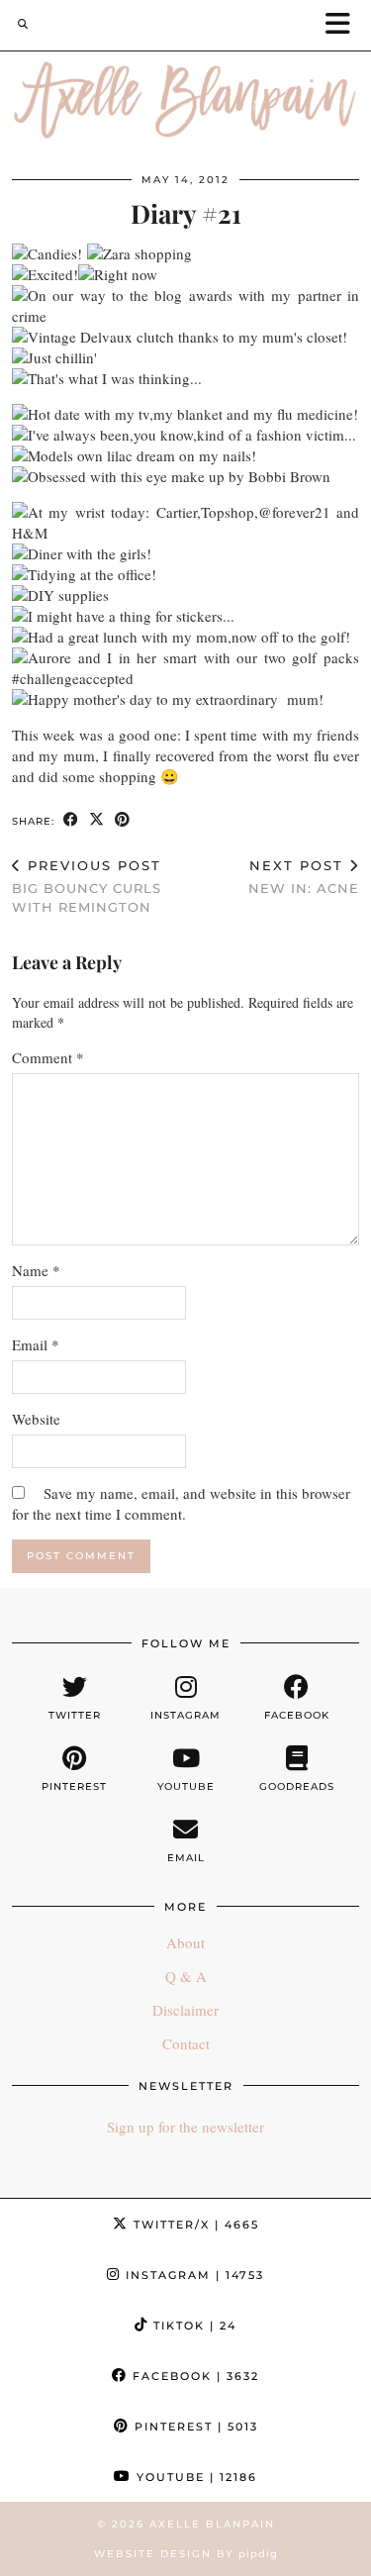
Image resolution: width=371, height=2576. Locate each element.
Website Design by (186, 2554)
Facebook (193, 2376)
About (185, 1942)
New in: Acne (304, 877)
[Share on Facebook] (71, 820)
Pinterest (194, 2427)
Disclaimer (185, 2010)
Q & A (186, 1976)
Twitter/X (194, 2225)
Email (36, 1344)
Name (36, 1270)
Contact (186, 2043)
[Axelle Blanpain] (185, 104)
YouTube (194, 2477)
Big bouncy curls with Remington (87, 886)
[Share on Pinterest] (123, 820)
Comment (48, 1057)
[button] (344, 25)
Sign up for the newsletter (185, 2127)
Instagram (192, 2275)
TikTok (192, 2326)
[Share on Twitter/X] (97, 820)
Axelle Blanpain (212, 2524)
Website (36, 1419)
